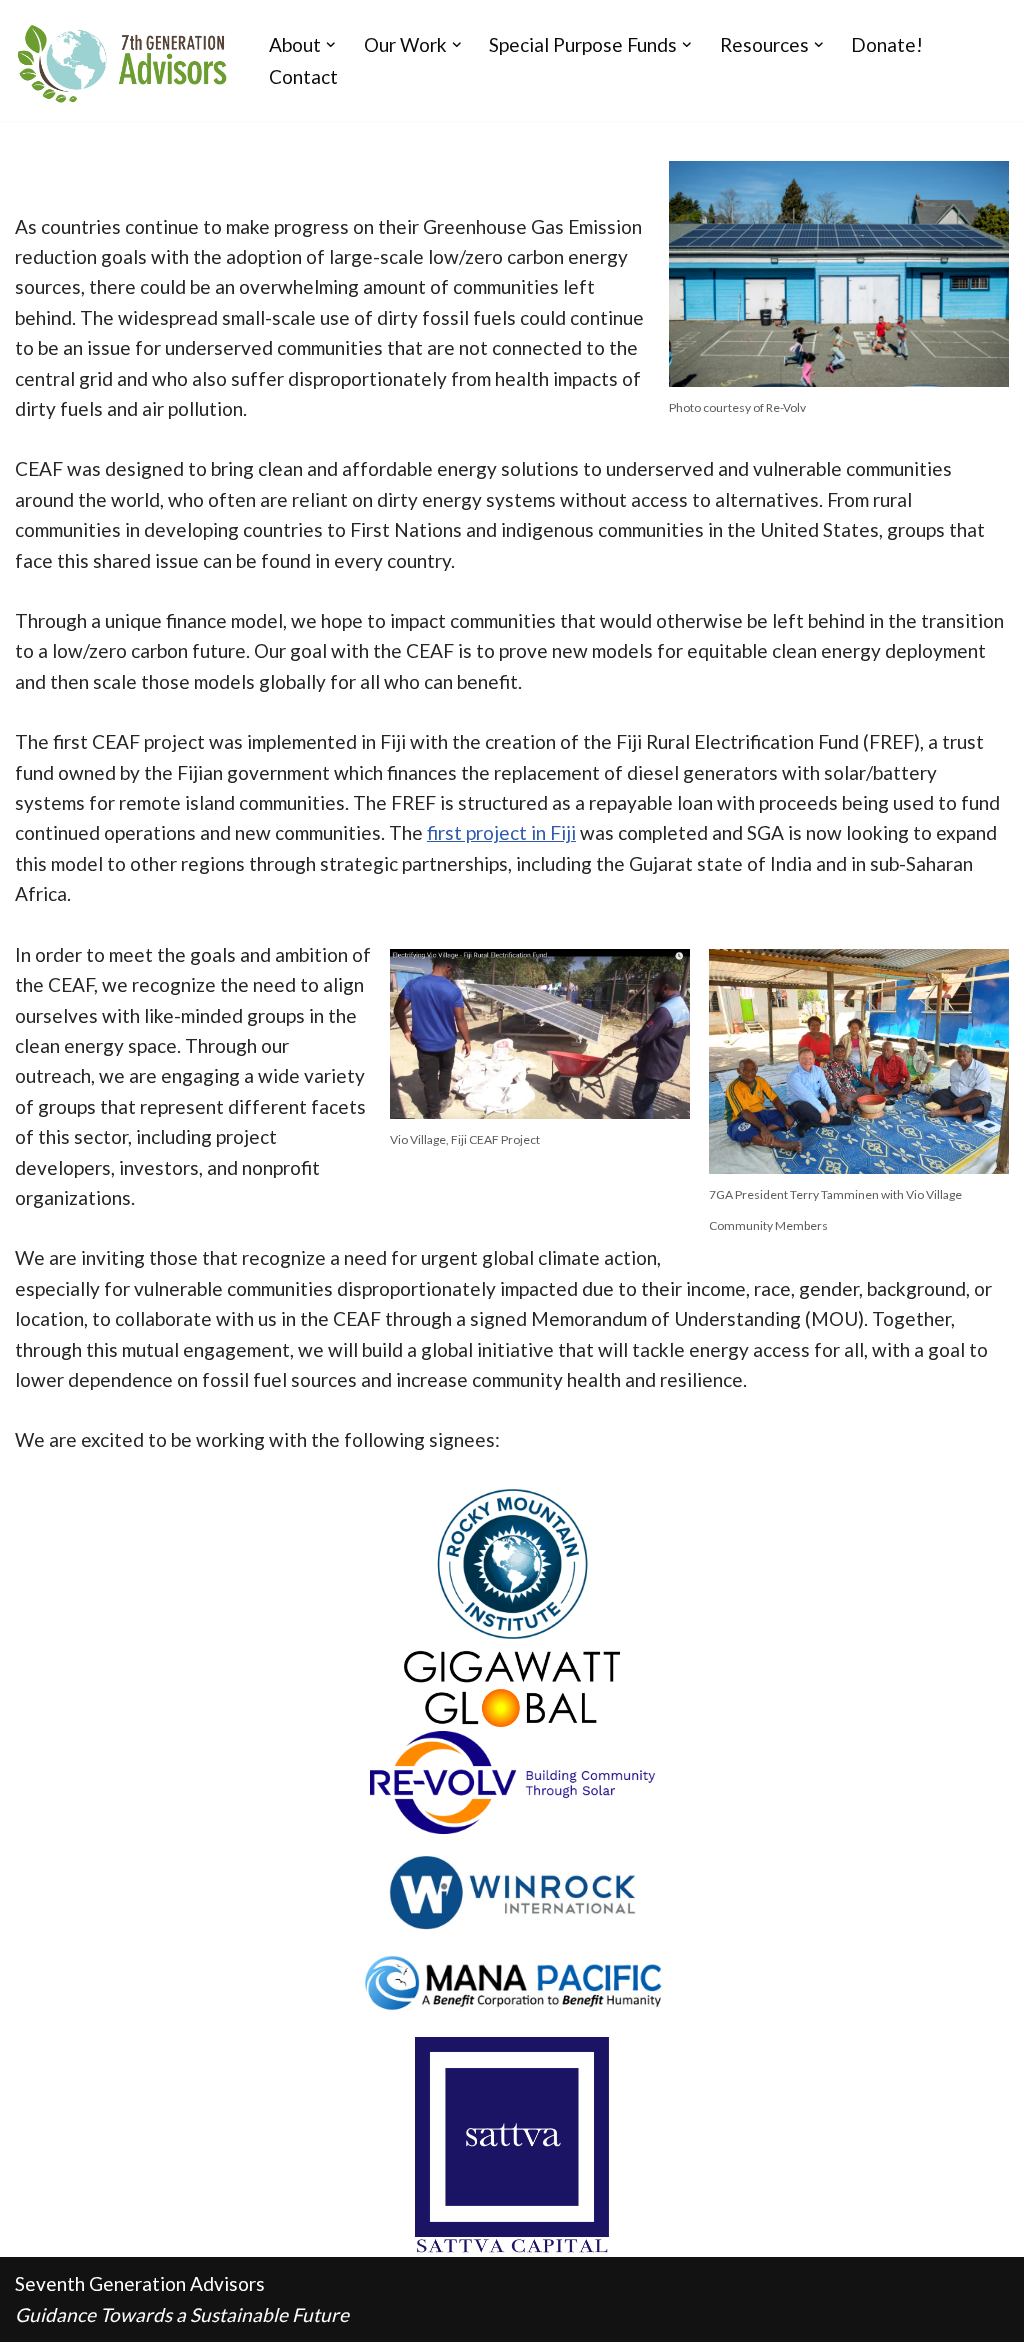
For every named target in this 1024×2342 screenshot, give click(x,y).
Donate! (887, 44)
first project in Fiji (501, 832)
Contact (303, 76)
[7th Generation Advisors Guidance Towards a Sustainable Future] (125, 60)
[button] (331, 45)
